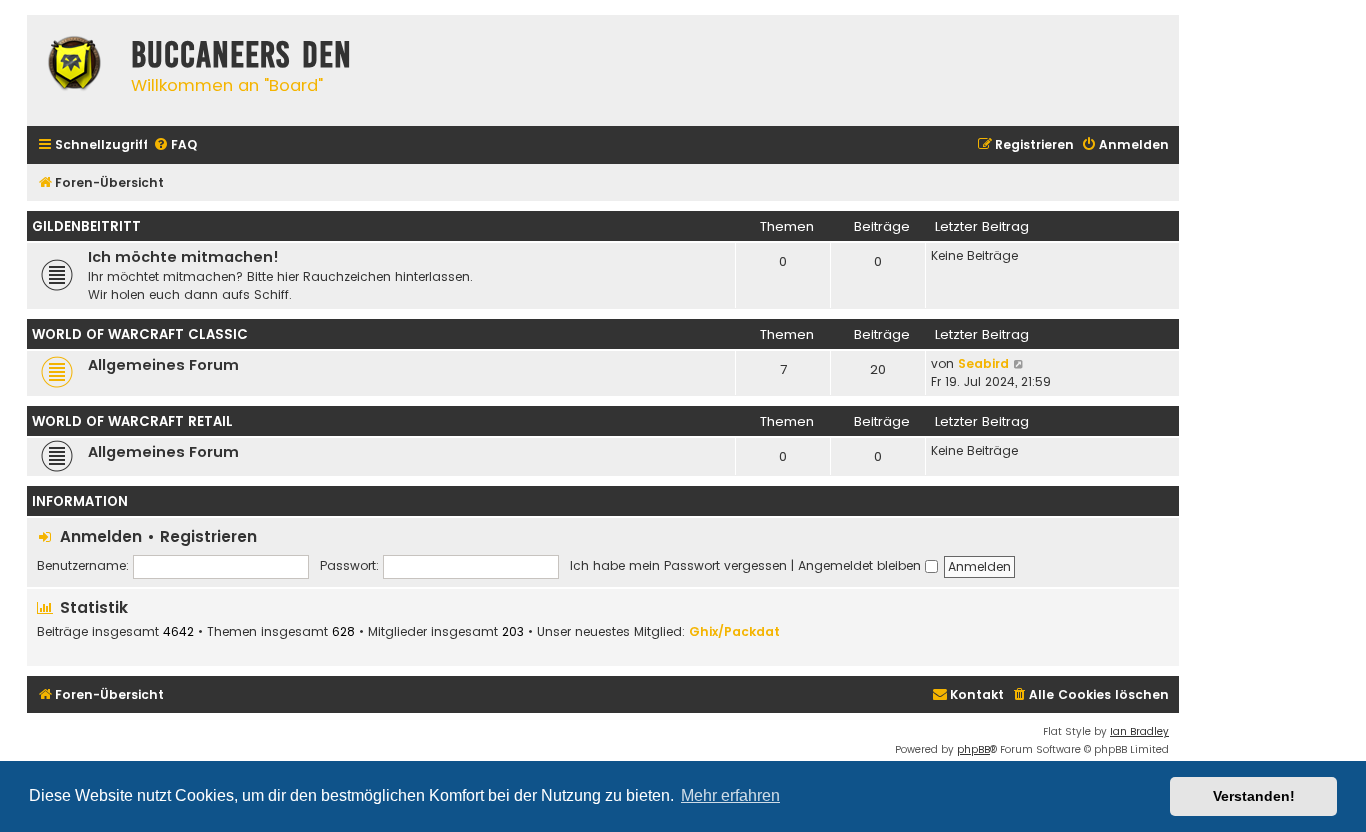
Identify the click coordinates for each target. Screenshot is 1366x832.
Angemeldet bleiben (861, 565)
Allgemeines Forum (163, 365)
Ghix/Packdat (734, 631)
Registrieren (208, 536)
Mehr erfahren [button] (730, 795)
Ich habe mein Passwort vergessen (678, 565)
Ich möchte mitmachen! (183, 257)
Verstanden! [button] (1254, 796)
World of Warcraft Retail (132, 421)
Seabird (983, 363)
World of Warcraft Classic (140, 334)
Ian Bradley (1139, 731)
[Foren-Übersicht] (74, 66)
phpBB (973, 749)
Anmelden (101, 536)
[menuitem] (175, 145)
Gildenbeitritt (86, 226)
